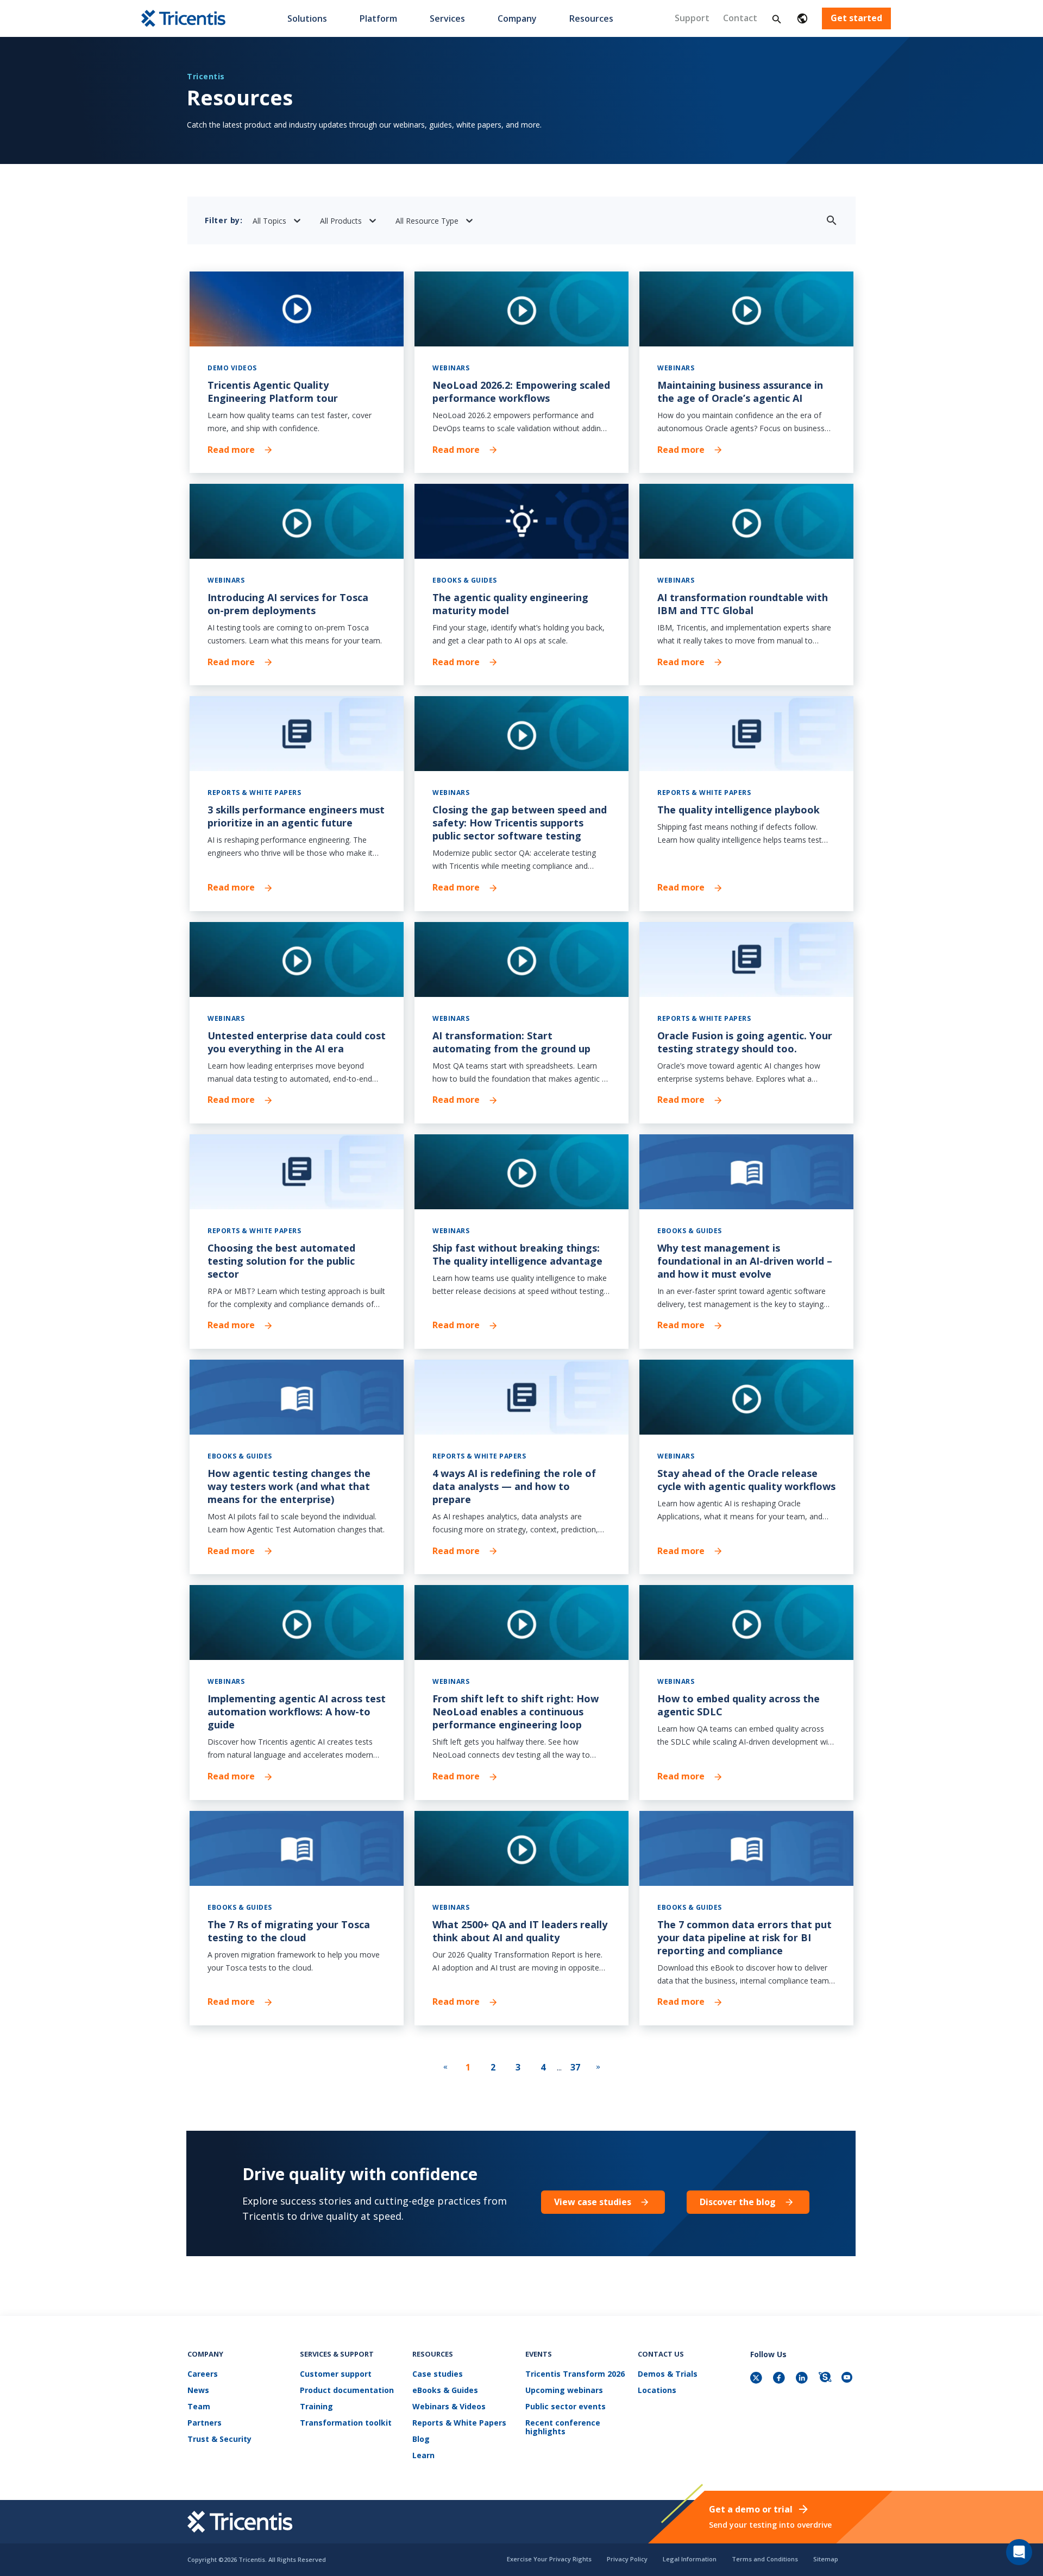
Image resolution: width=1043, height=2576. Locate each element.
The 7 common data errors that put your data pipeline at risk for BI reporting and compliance (744, 1937)
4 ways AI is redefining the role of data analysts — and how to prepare (514, 1486)
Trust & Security (219, 2439)
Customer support (336, 2374)
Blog (421, 2439)
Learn (423, 2456)
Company (517, 18)
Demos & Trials (668, 2374)
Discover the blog (738, 2202)
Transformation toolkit (346, 2423)
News (198, 2391)
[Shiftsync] (826, 2379)
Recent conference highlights (563, 2427)
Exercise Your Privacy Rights (549, 2559)
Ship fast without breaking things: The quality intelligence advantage (517, 1254)
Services (447, 18)
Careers (203, 2374)
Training (316, 2407)
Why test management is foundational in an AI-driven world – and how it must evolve (745, 1261)
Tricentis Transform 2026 (575, 2374)
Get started (856, 18)
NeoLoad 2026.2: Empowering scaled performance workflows (521, 392)
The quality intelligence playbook (739, 810)
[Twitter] (757, 2379)
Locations (657, 2391)
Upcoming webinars (564, 2391)
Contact (740, 18)
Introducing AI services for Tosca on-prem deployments (288, 604)
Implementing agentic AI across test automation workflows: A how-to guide (297, 1712)
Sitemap (826, 2559)
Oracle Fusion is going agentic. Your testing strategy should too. (745, 1042)
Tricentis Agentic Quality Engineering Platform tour (273, 392)
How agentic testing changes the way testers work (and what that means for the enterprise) (289, 1486)
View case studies (593, 2202)
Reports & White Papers (459, 2423)
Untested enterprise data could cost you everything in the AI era (297, 1042)
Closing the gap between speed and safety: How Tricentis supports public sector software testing (520, 823)
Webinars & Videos (449, 2407)
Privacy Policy (627, 2559)
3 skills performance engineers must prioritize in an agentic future (296, 816)
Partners (205, 2423)
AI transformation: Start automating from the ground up (511, 1042)
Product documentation (347, 2391)
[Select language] (802, 18)
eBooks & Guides (445, 2391)
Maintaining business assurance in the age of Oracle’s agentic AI (740, 392)
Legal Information (690, 2559)
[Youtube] (849, 2379)
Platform (378, 18)
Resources (591, 18)
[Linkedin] (803, 2379)
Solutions (307, 18)
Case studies (438, 2374)
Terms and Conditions (765, 2559)
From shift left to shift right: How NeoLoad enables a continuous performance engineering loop (516, 1712)
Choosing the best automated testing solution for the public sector (281, 1261)
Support (692, 18)
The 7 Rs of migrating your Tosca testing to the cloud (289, 1931)
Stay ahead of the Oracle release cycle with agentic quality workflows (746, 1480)
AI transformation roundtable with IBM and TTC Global (743, 604)
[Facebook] (780, 2379)
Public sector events (566, 2407)
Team (199, 2407)
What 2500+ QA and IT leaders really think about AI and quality (520, 1931)
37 (575, 2067)
